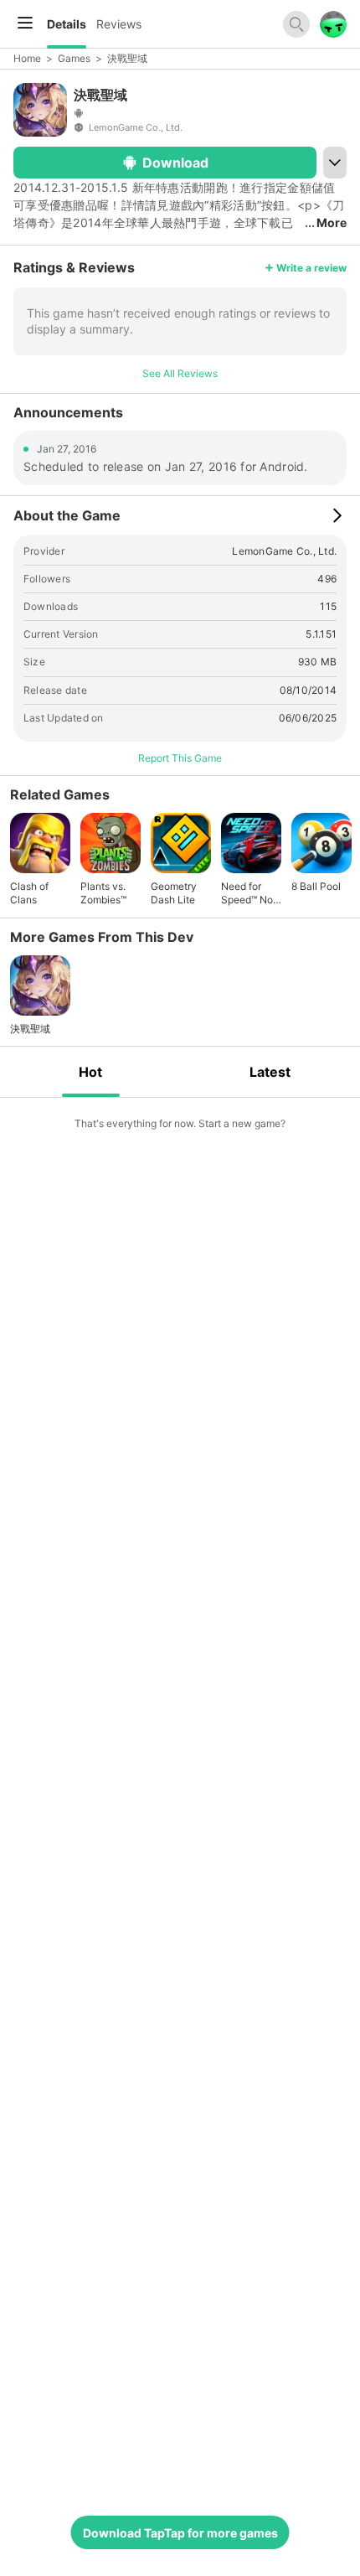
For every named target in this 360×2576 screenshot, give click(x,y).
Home (27, 58)
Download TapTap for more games (180, 2533)
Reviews (119, 24)
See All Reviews (180, 373)
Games (74, 58)
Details (67, 24)
